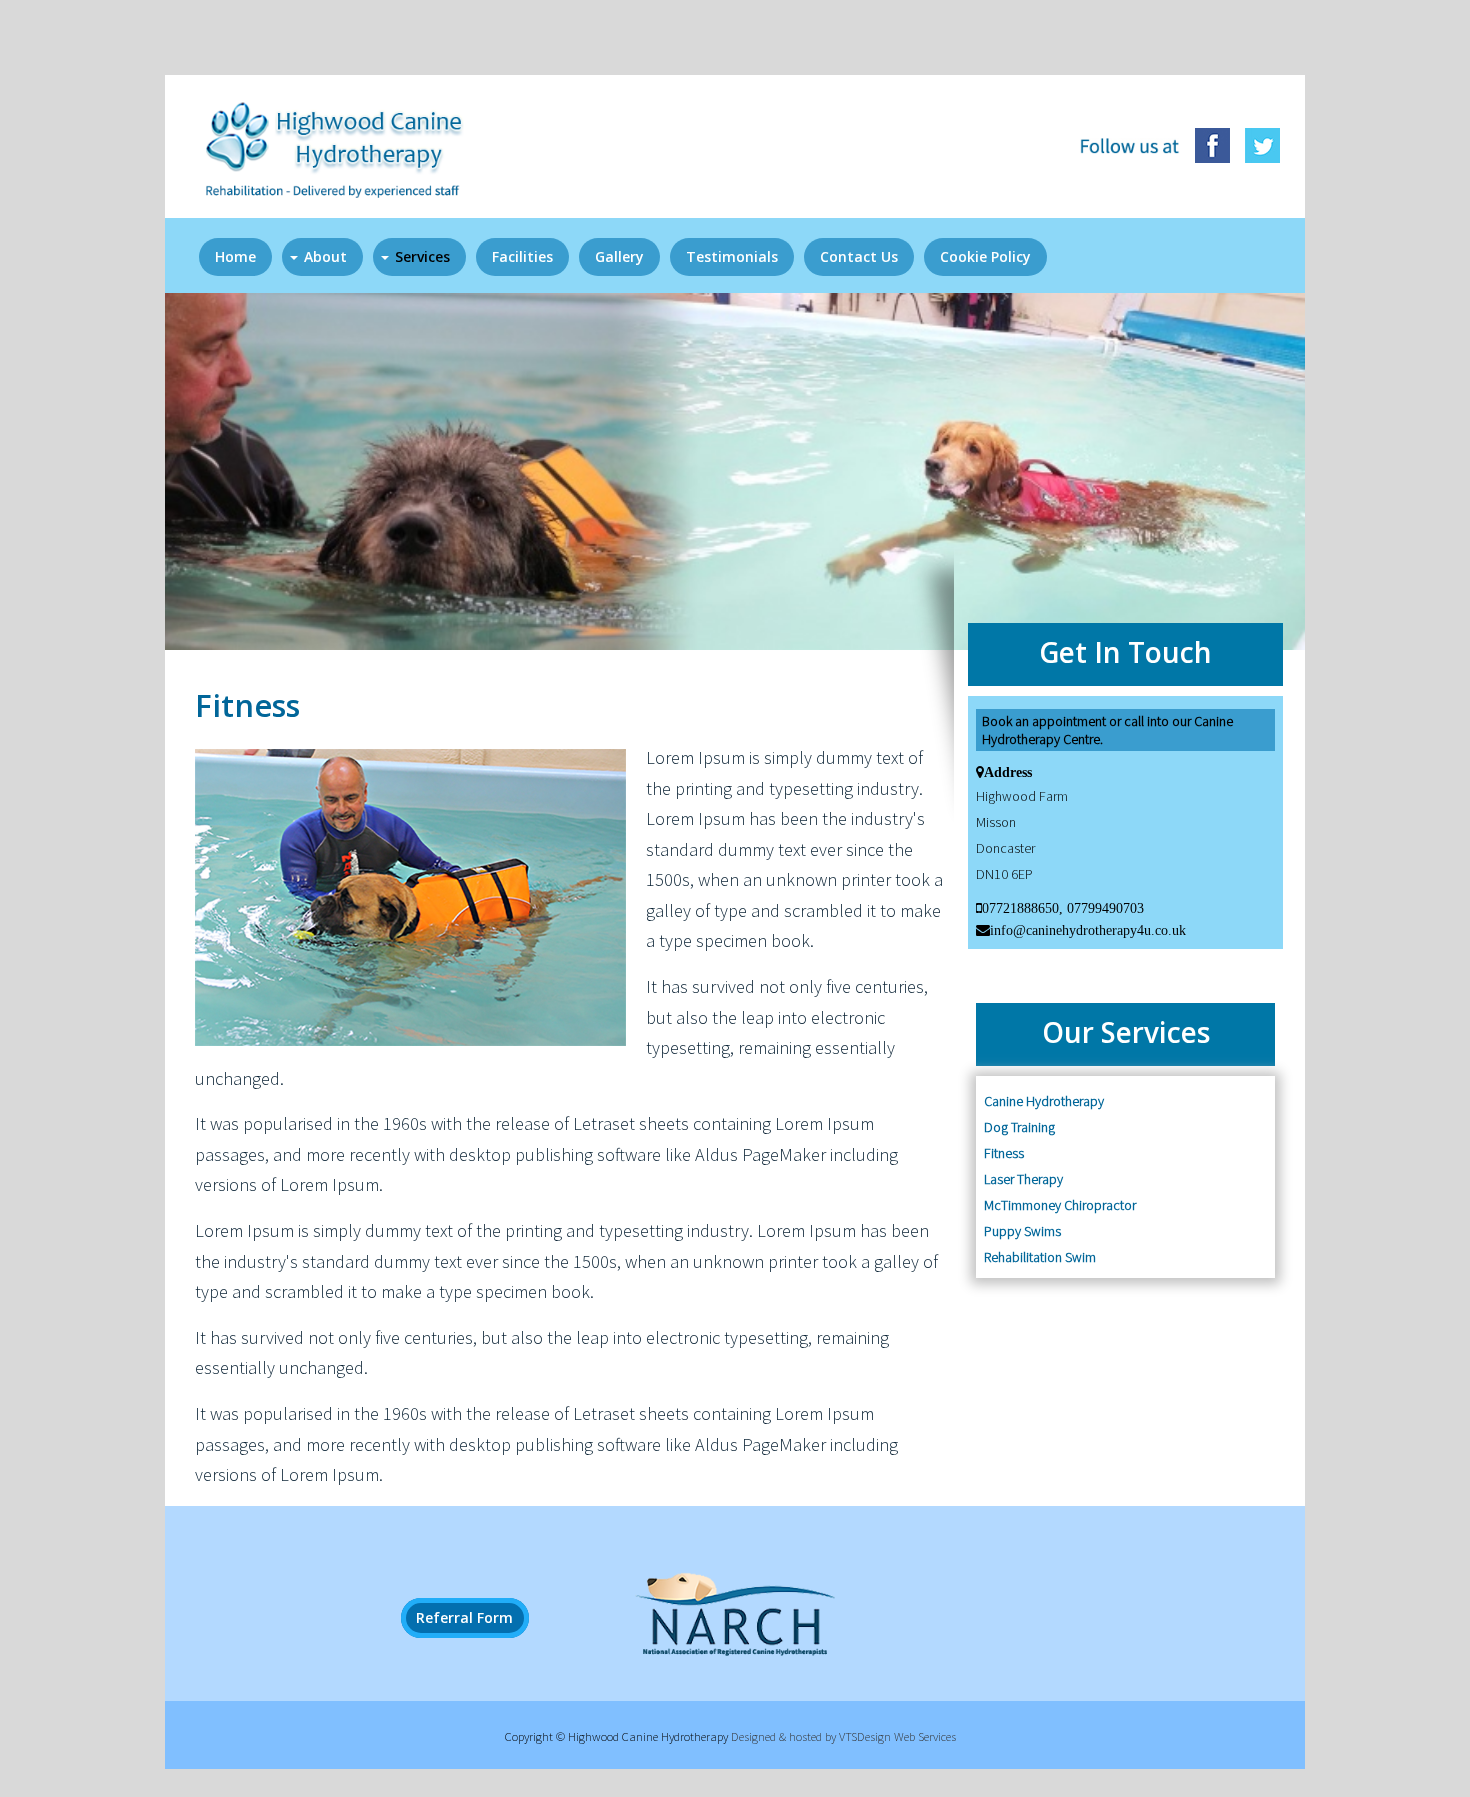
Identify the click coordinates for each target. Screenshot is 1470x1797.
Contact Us (859, 256)
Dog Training (1019, 1127)
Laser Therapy (1023, 1179)
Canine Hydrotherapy (1044, 1101)
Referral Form (464, 1618)
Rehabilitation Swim (1040, 1257)
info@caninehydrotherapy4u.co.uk (1088, 930)
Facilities (522, 256)
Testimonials (732, 256)
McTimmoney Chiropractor (1060, 1205)
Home (235, 256)
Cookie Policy (985, 256)
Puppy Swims (1022, 1231)
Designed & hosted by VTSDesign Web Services (843, 1736)
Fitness (1004, 1153)
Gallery (619, 256)
